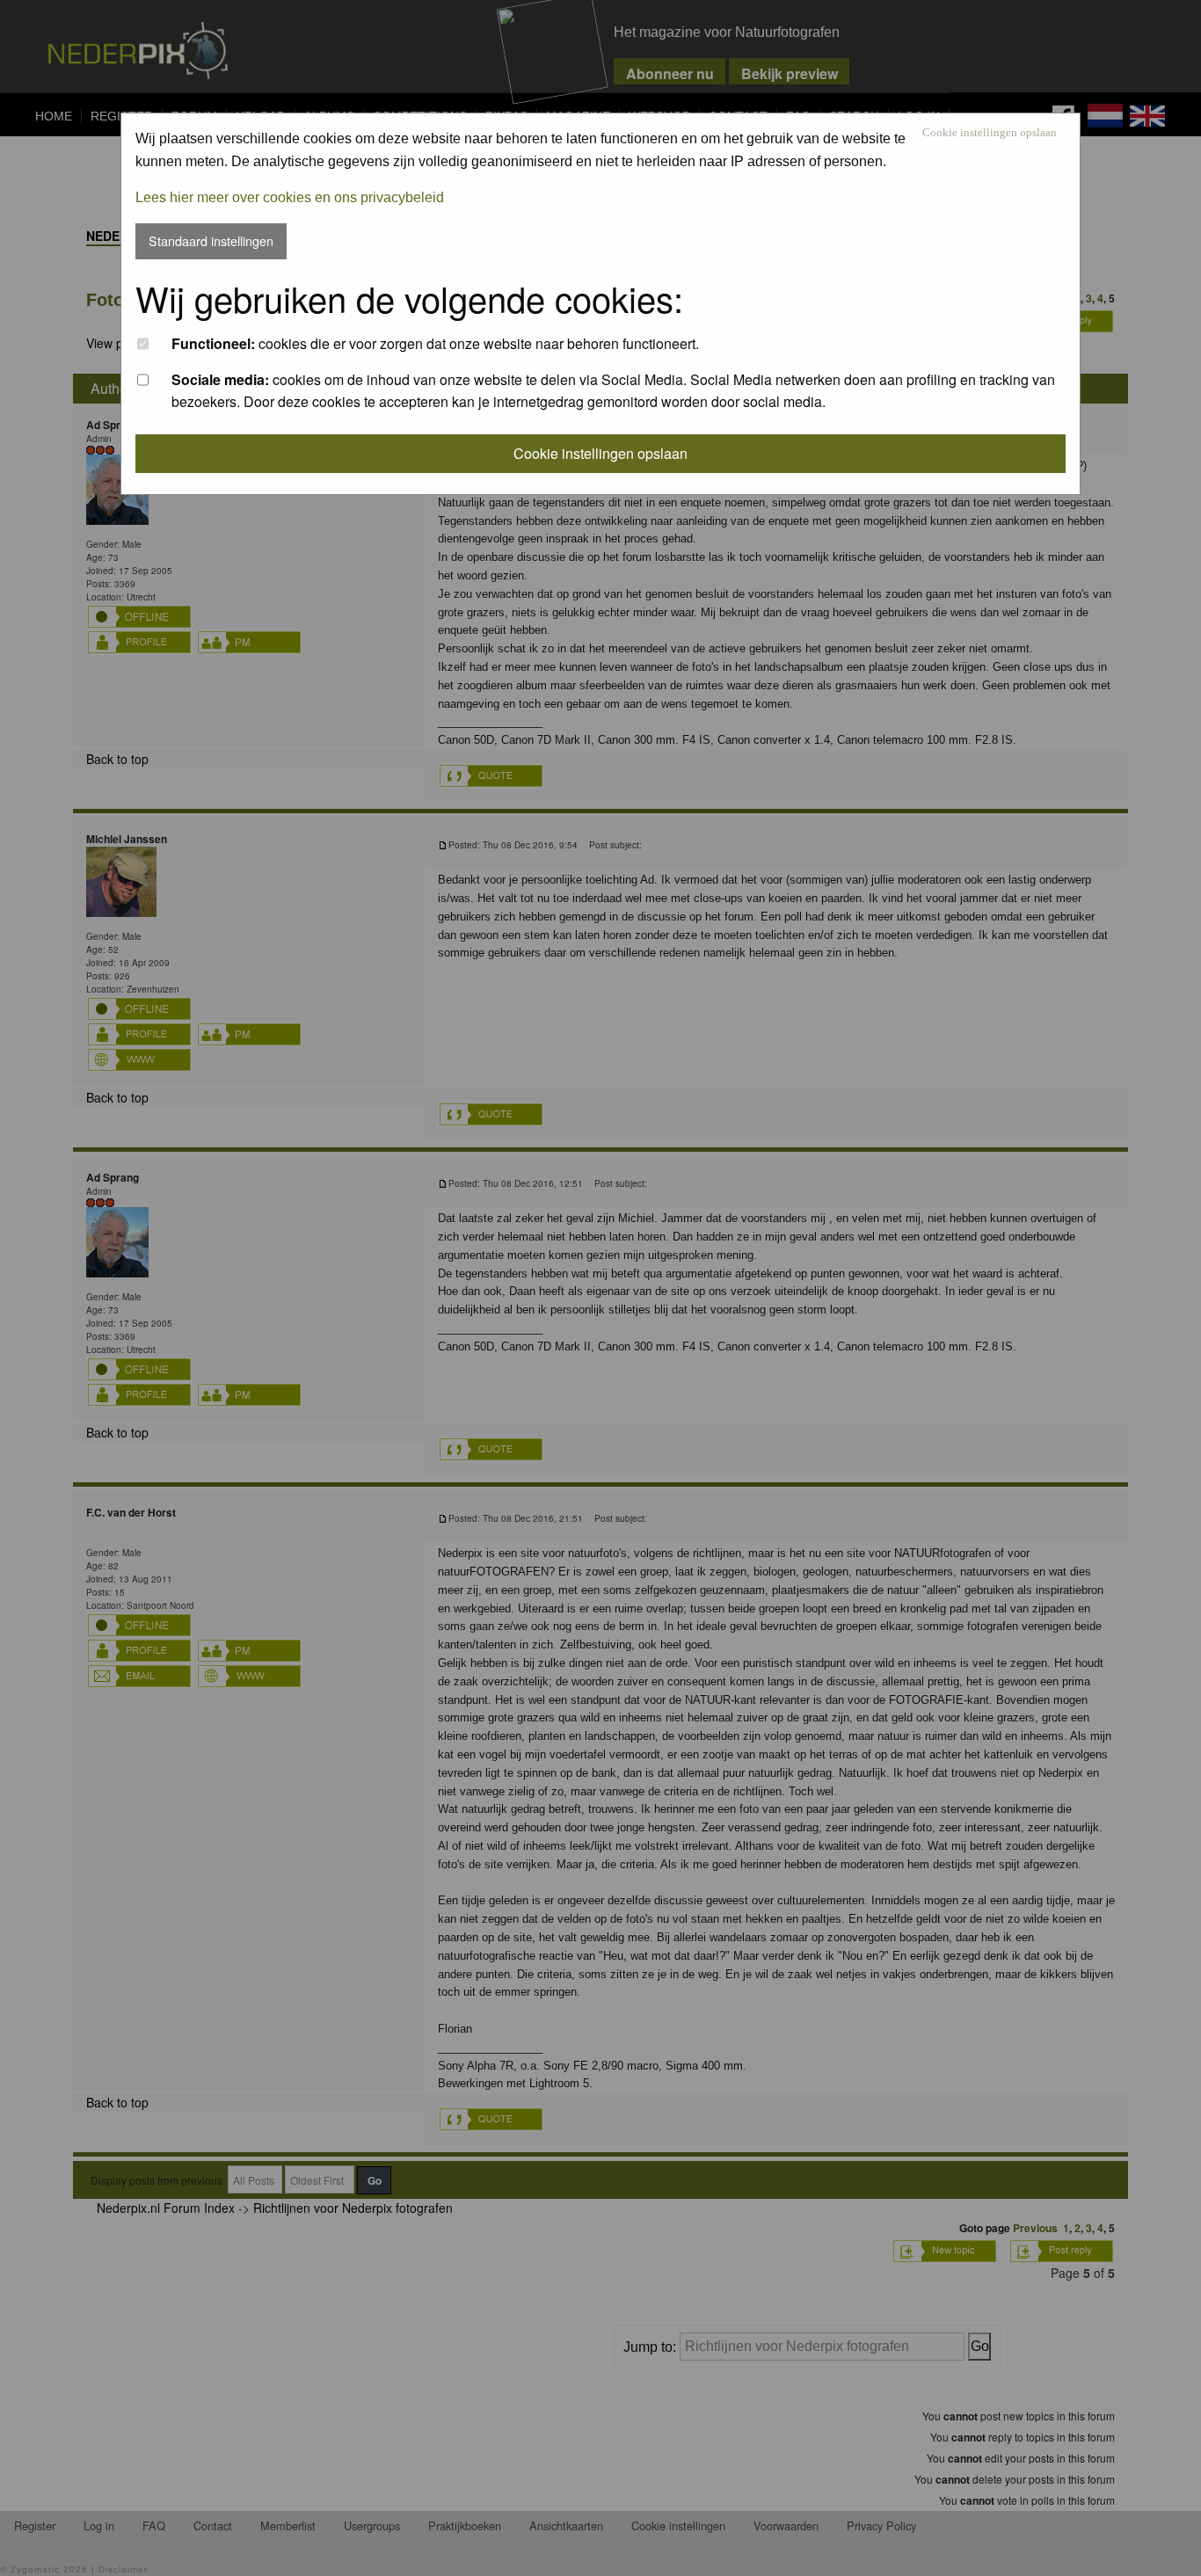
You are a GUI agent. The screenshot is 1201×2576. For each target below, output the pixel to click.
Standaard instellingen (211, 240)
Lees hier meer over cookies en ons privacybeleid (290, 197)
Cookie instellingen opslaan (990, 133)
